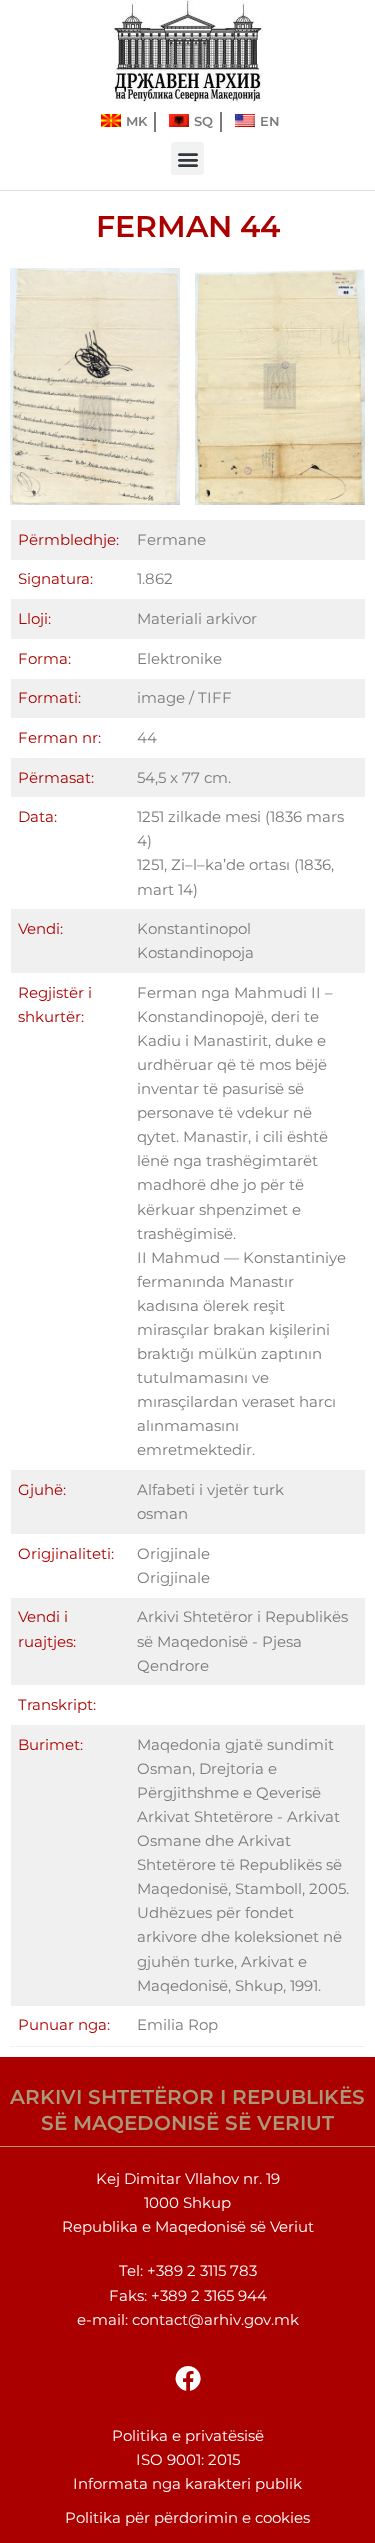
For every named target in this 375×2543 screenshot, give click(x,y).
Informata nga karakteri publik (187, 2484)
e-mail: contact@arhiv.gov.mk (188, 2320)
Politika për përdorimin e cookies (187, 2518)
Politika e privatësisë (188, 2436)
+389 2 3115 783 (202, 2271)
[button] (187, 158)
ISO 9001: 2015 (188, 2460)
